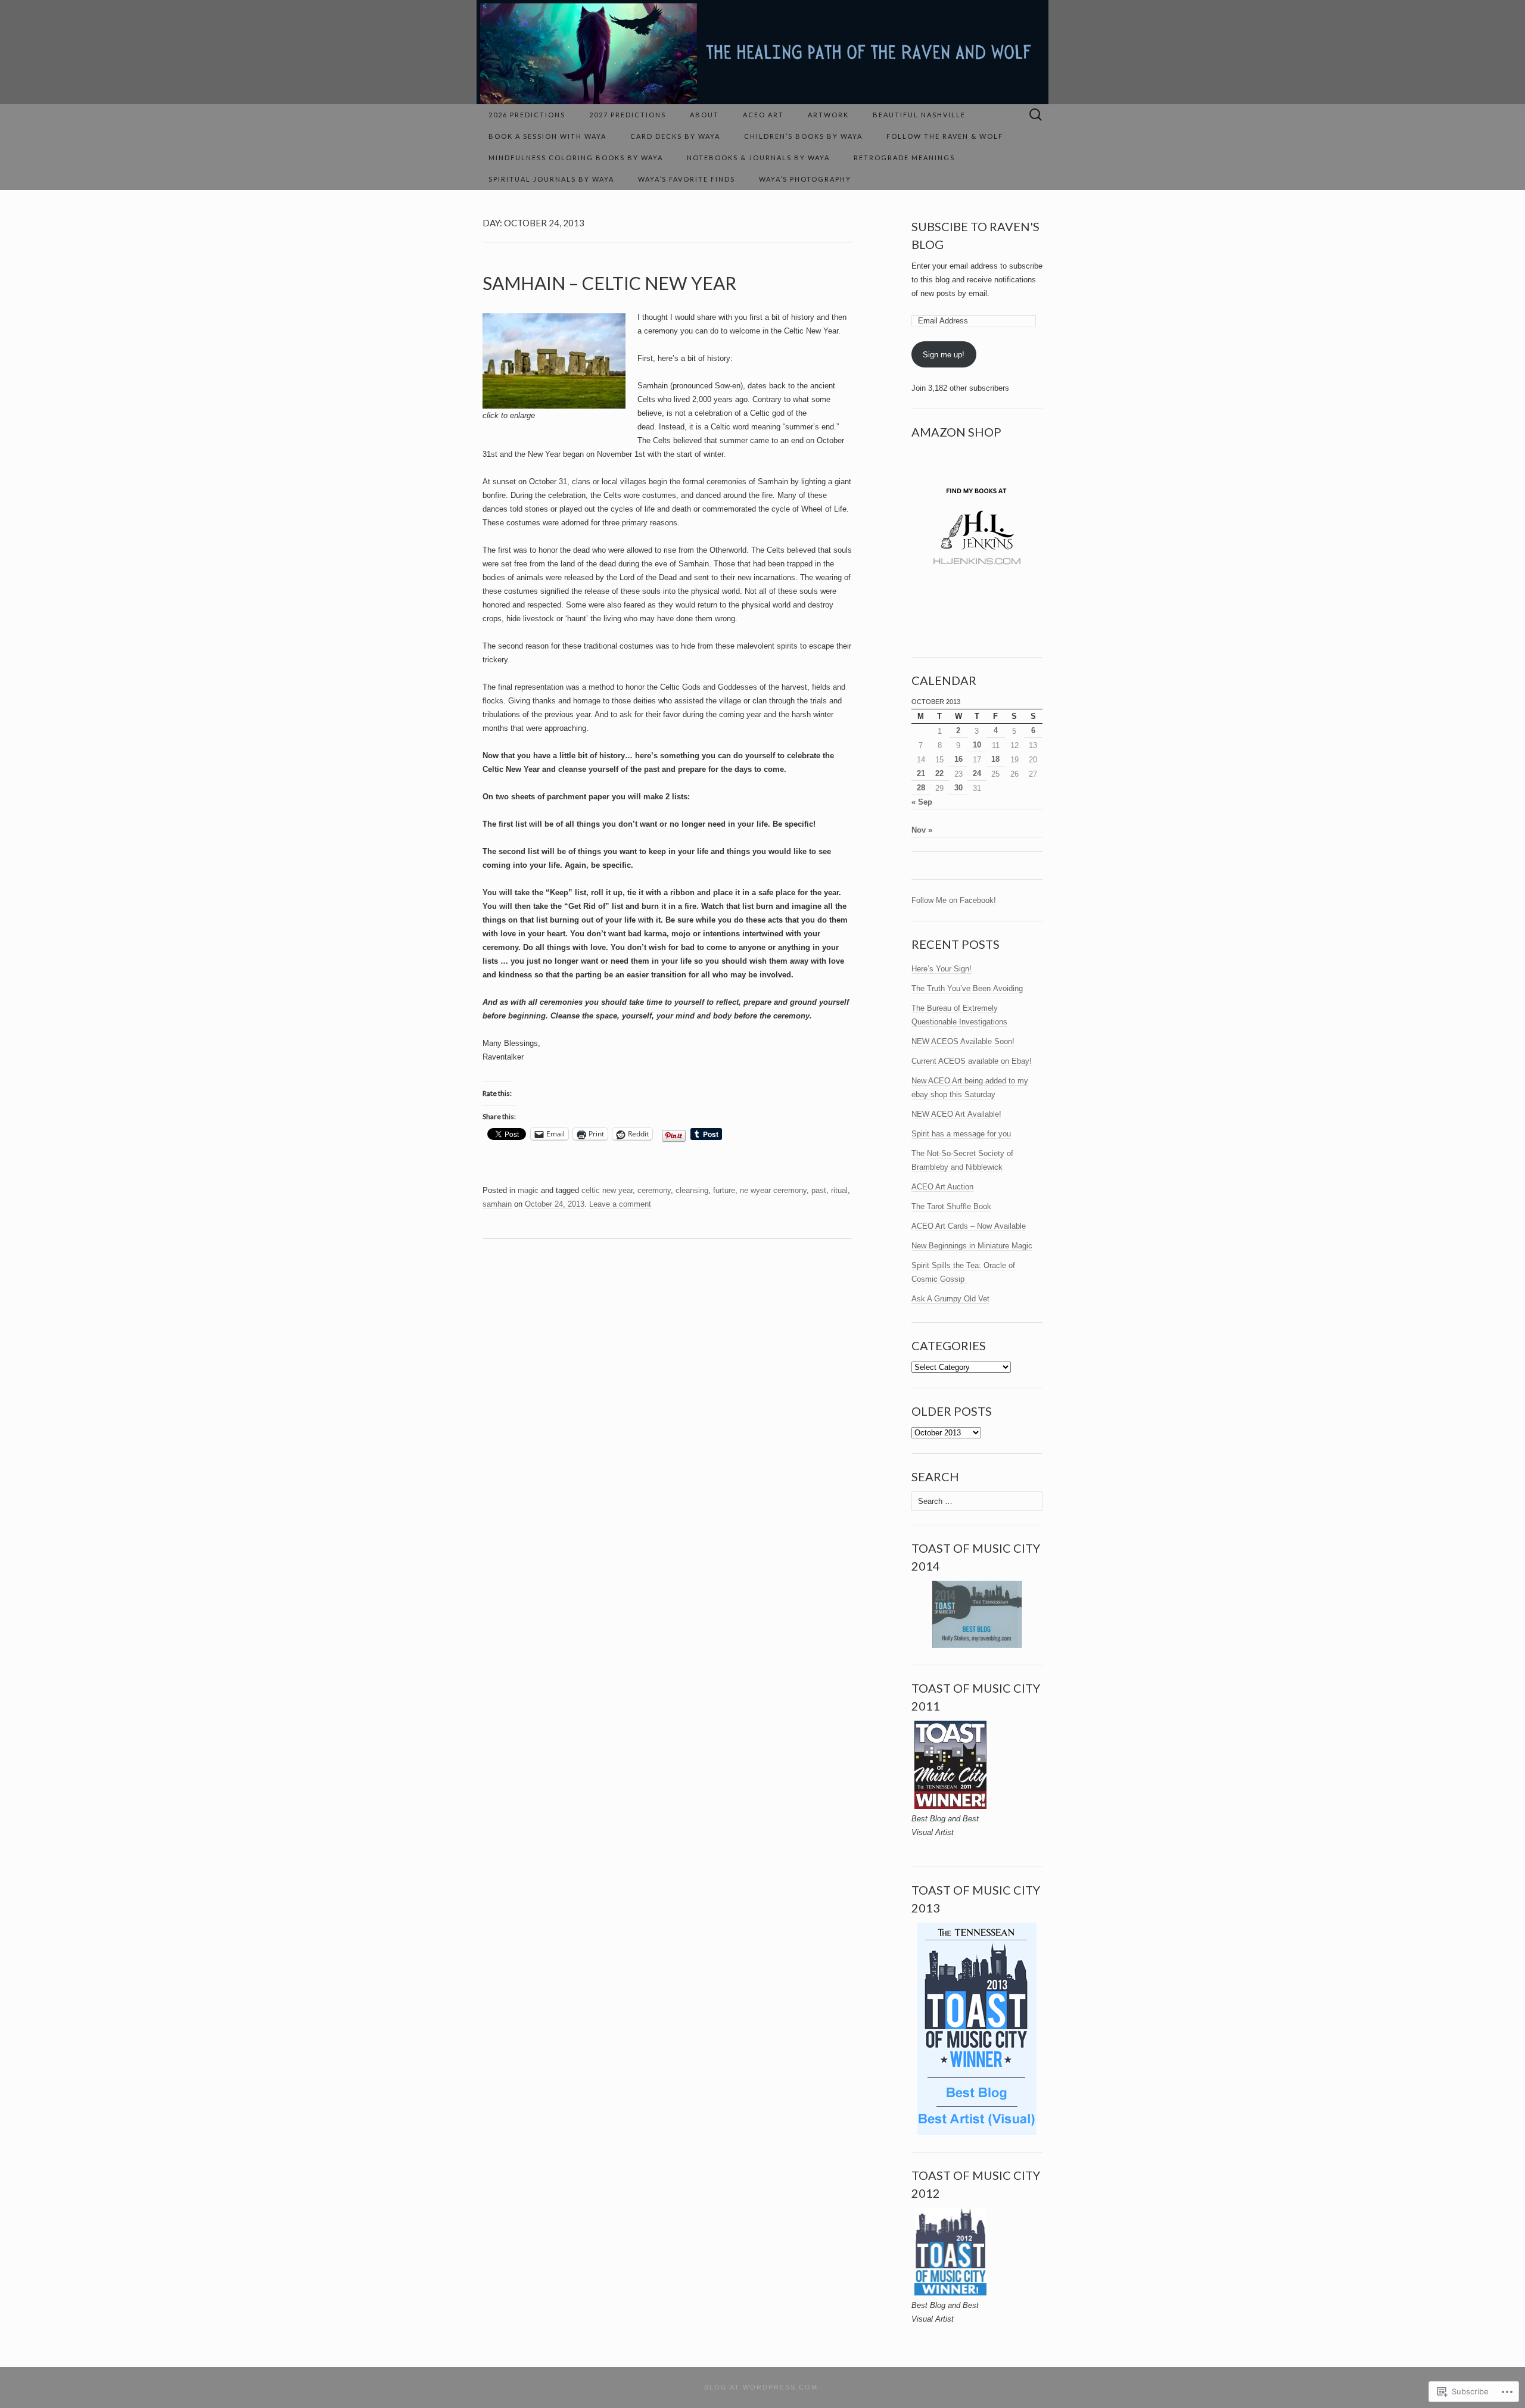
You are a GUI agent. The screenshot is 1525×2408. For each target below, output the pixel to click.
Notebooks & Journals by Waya (758, 158)
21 (921, 773)
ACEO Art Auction (942, 1187)
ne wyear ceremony (773, 1190)
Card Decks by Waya (675, 136)
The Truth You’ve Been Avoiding (967, 988)
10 (977, 745)
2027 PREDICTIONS (628, 115)
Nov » (922, 830)
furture (724, 1190)
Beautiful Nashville (919, 115)
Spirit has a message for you (961, 1134)
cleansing (692, 1190)
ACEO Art (763, 115)
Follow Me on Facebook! (954, 900)
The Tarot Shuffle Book (951, 1206)
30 (958, 788)
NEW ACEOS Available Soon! (963, 1041)
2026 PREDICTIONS (527, 115)
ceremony (654, 1190)
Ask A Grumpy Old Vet (950, 1299)
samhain (497, 1204)
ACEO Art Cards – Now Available (969, 1226)
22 (939, 773)
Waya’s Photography (805, 179)
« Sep (922, 802)
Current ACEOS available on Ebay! (972, 1061)
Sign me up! (944, 355)
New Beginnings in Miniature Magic (972, 1246)
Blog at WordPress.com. (762, 2387)
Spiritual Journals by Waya (551, 179)
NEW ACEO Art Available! (956, 1114)
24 (977, 773)
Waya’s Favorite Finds (687, 179)
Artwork (828, 115)
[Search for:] (1036, 115)
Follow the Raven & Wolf (945, 136)
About (704, 115)
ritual (839, 1190)
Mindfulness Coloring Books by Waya (576, 158)
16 (958, 759)
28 (921, 788)
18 (995, 759)
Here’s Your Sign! (942, 969)
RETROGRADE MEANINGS (904, 158)
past (819, 1190)
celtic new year (607, 1190)
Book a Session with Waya (547, 136)
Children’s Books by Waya (803, 136)
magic (528, 1190)
